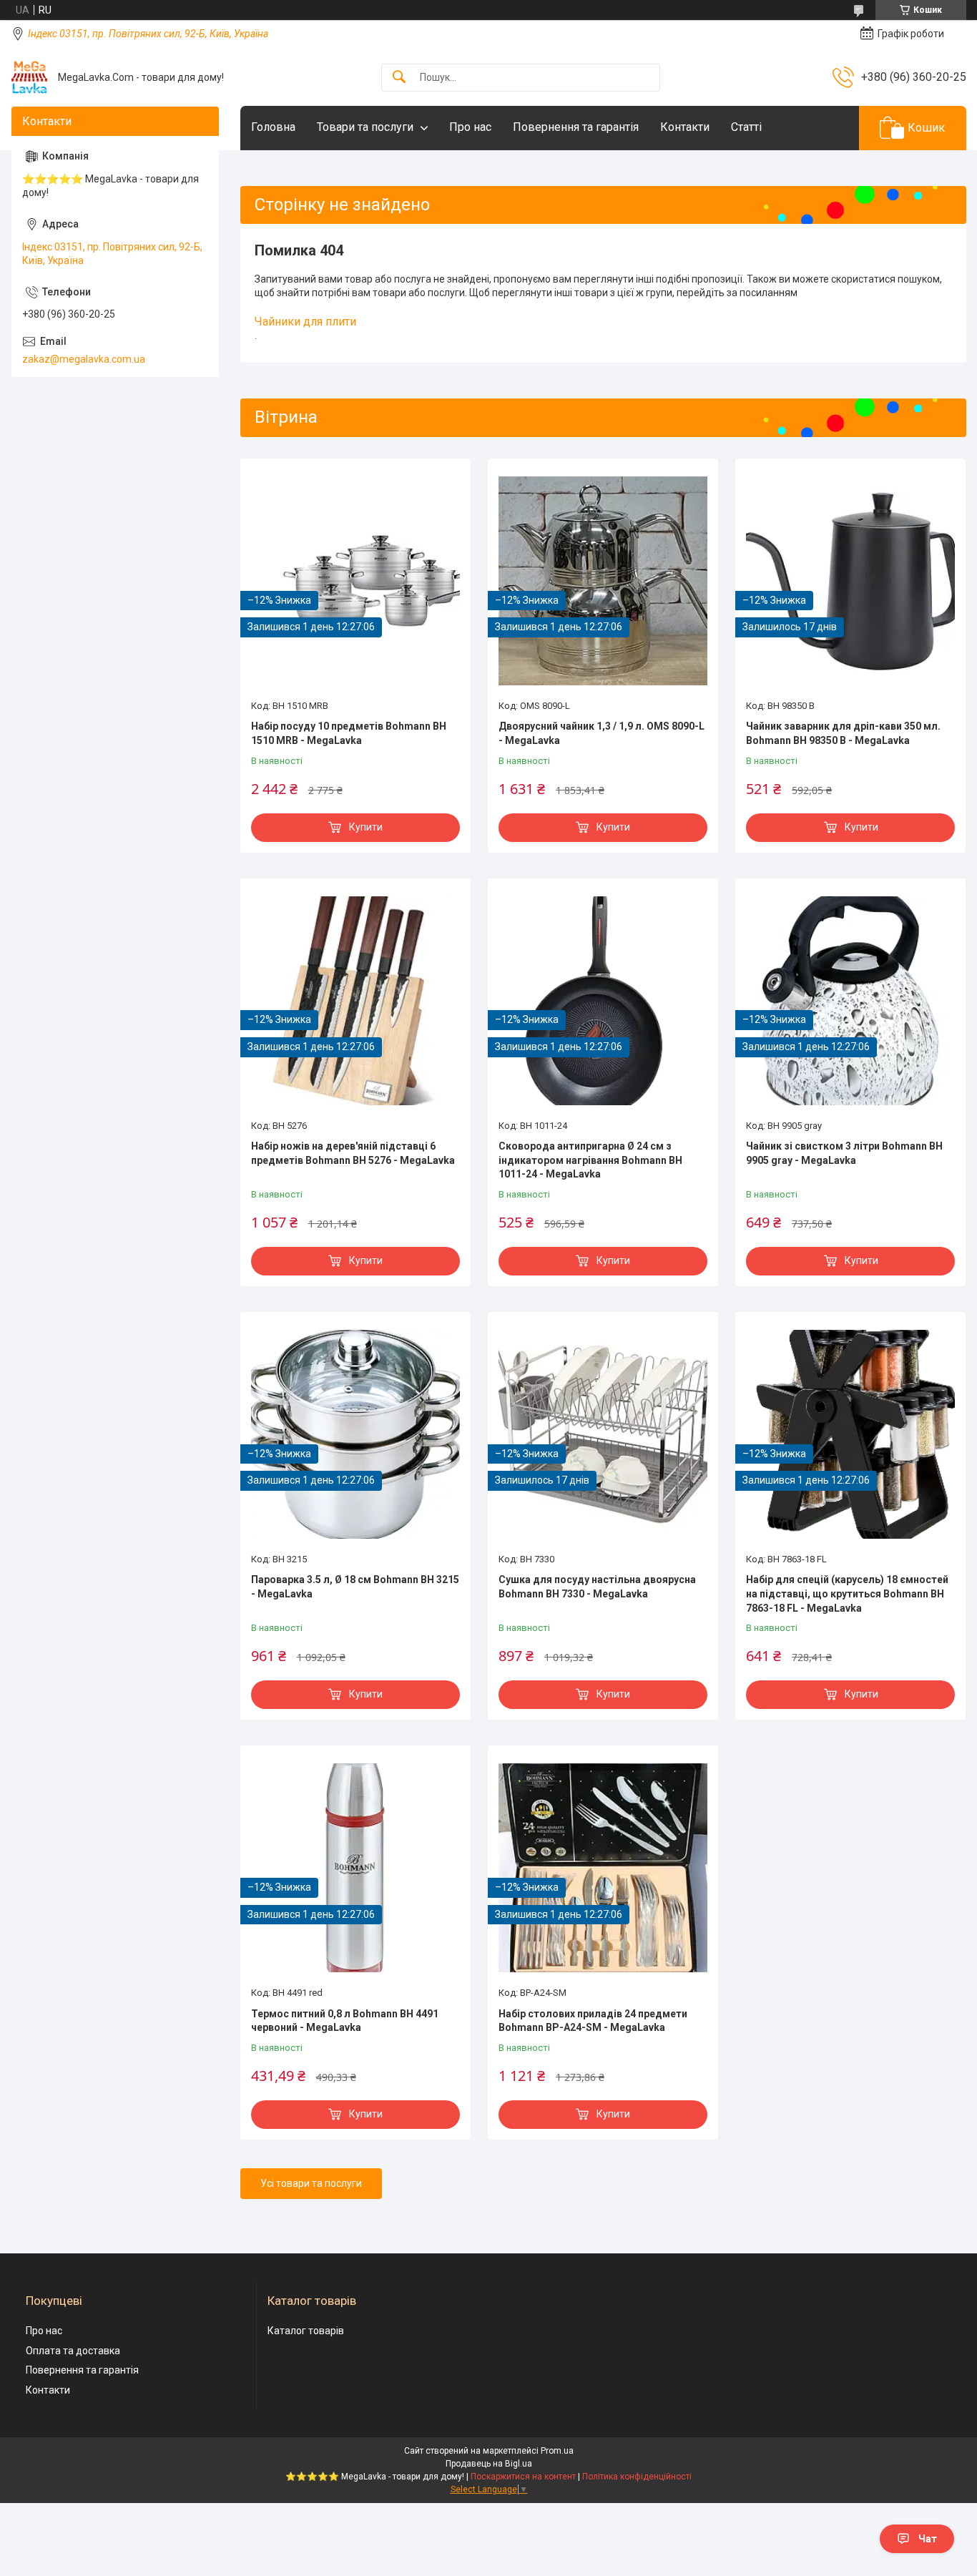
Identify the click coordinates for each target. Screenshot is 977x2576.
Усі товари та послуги (311, 2183)
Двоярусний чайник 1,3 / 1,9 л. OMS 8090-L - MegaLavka (602, 733)
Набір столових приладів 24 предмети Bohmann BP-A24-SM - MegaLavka (593, 2021)
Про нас (470, 127)
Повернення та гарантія (576, 127)
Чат (928, 2539)
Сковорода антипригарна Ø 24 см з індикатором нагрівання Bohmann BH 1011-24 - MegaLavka (590, 1160)
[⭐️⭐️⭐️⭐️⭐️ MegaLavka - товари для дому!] (29, 77)
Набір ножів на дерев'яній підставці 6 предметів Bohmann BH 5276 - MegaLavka (353, 1153)
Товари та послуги (365, 127)
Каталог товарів (306, 2331)
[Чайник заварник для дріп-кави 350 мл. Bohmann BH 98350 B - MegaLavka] (850, 581)
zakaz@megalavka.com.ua (84, 359)
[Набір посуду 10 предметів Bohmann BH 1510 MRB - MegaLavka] (355, 581)
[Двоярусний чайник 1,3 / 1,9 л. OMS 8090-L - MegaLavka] (603, 581)
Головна (273, 127)
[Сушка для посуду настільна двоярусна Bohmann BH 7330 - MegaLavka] (603, 1434)
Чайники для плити (305, 322)
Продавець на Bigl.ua (489, 2464)
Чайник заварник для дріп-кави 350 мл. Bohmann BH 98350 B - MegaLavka (843, 733)
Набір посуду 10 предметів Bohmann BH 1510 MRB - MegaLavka (349, 733)
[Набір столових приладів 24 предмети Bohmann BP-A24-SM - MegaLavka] (603, 1868)
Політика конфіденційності (637, 2477)
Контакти (685, 127)
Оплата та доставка (73, 2351)
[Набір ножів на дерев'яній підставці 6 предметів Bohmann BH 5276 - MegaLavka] (355, 1001)
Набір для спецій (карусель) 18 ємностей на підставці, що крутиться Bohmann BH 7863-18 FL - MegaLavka (847, 1593)
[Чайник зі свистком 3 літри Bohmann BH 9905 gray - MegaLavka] (850, 1001)
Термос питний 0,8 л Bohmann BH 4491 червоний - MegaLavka (345, 2021)
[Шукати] (399, 78)
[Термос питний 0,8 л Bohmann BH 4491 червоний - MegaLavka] (355, 1868)
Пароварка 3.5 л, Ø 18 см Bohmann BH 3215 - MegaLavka (355, 1587)
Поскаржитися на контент (523, 2477)
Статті (746, 127)
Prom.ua (557, 2451)
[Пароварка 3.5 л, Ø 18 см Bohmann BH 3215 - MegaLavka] (355, 1434)
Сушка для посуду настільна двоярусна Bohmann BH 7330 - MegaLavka (597, 1587)
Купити (366, 827)
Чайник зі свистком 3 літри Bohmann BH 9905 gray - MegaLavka (844, 1153)
